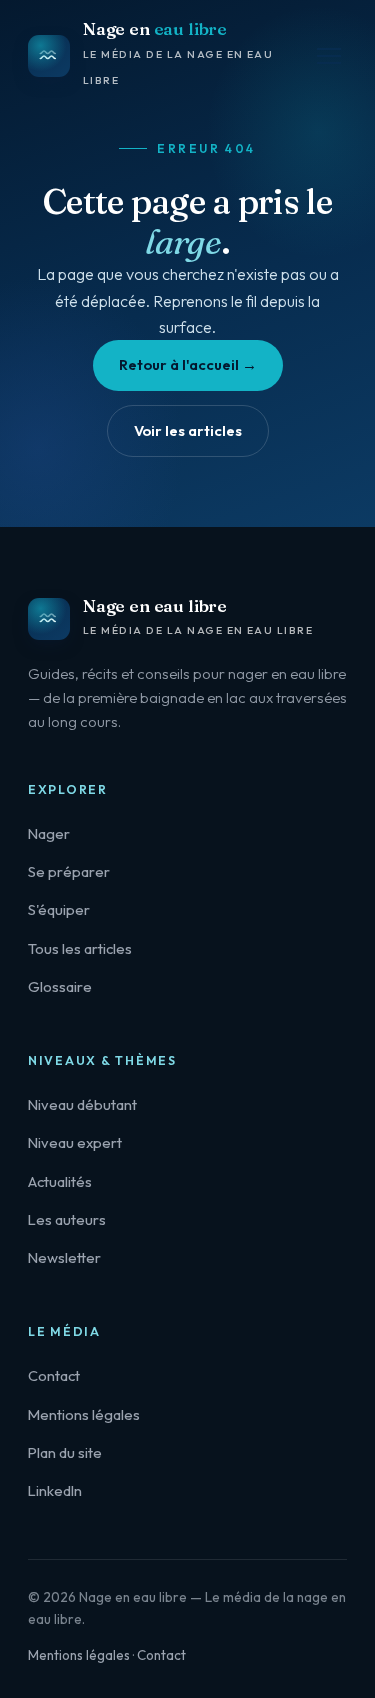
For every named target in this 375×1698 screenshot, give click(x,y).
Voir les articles (188, 430)
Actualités (60, 1181)
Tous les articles (80, 948)
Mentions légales (84, 1414)
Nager (49, 833)
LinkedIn (55, 1490)
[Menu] (329, 56)
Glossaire (60, 986)
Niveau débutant (82, 1104)
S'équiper (59, 909)
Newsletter (64, 1257)
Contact (54, 1375)
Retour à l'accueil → (188, 364)
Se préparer (69, 871)
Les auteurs (67, 1219)
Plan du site (65, 1452)
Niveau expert (75, 1142)
